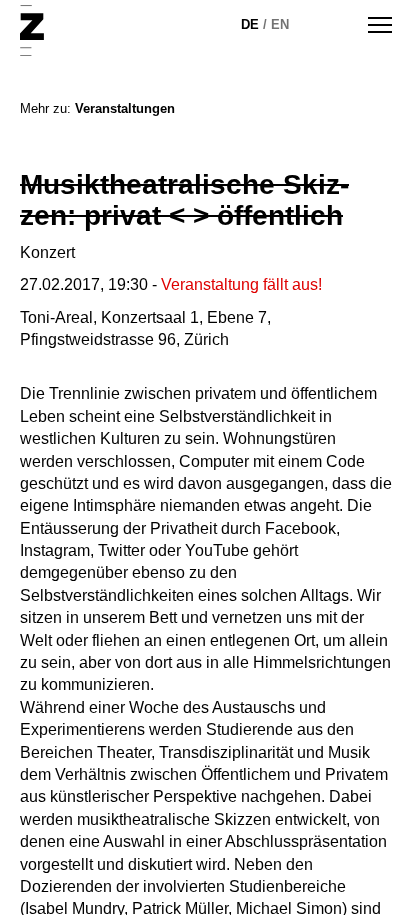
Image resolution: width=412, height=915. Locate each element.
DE (250, 24)
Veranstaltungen (125, 108)
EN (280, 24)
